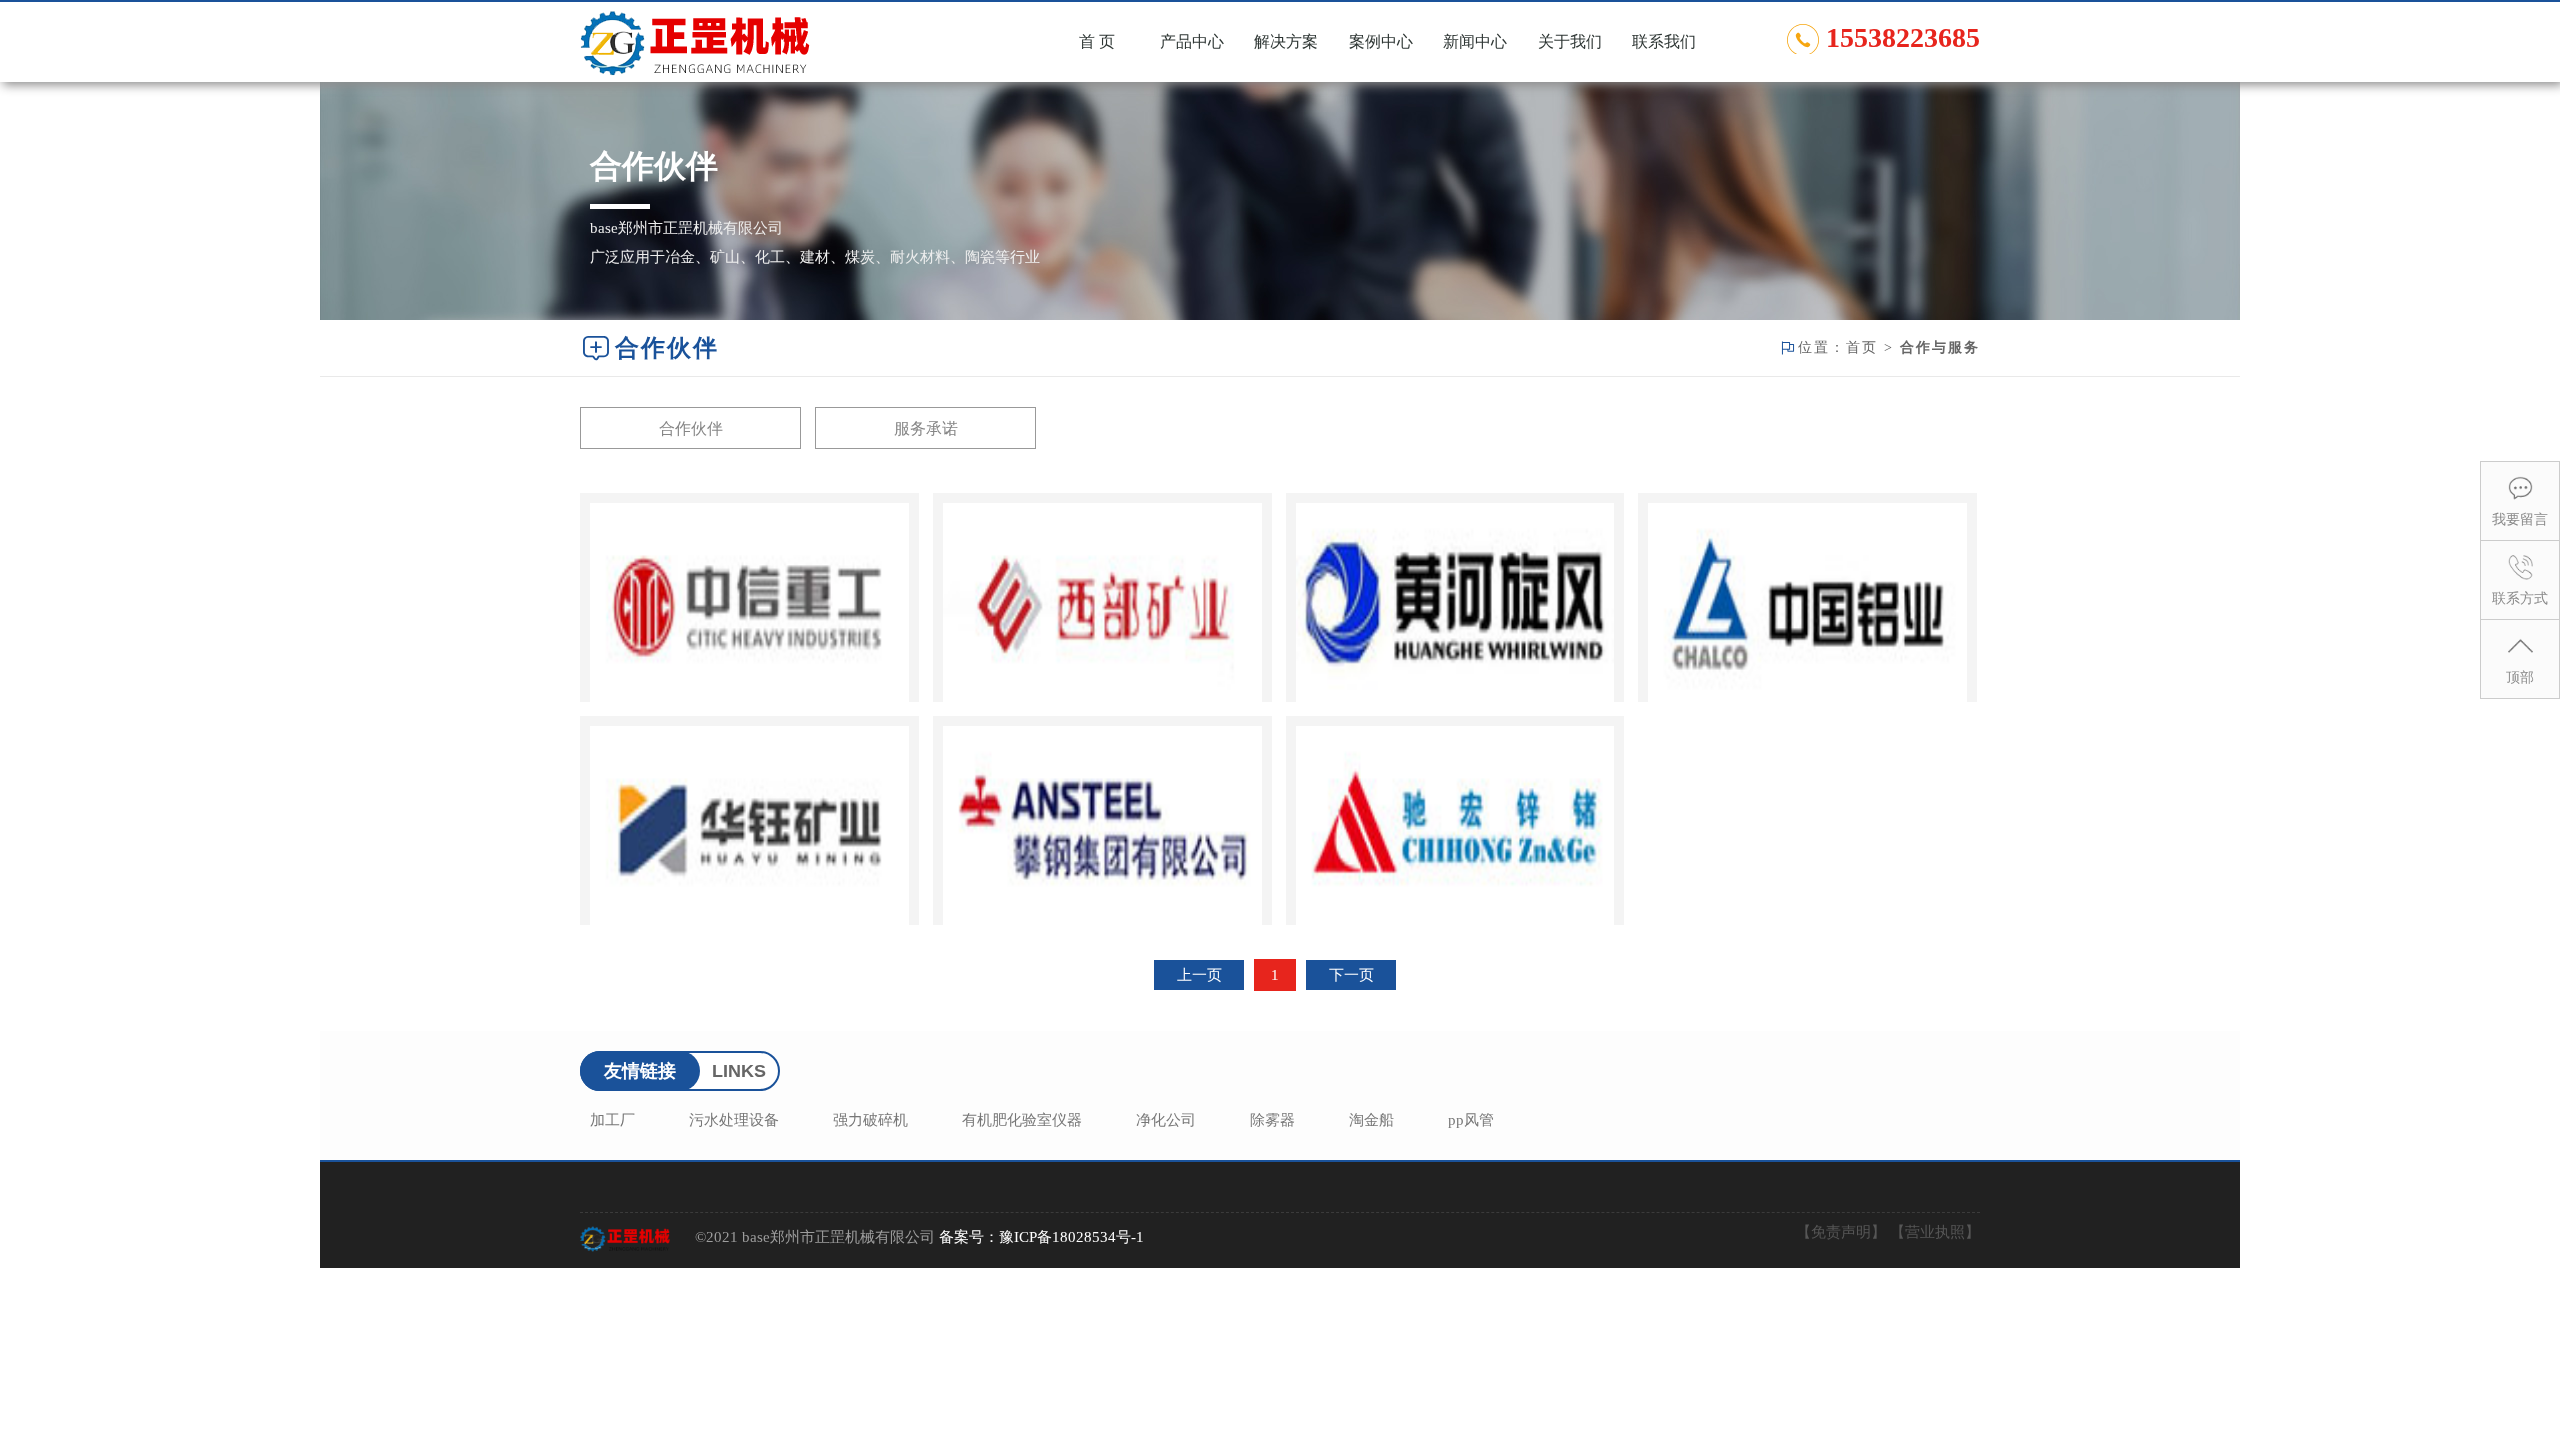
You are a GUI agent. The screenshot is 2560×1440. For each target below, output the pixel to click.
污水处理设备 (734, 1120)
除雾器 (1272, 1120)
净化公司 (1166, 1120)
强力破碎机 (870, 1120)
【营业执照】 (1935, 1232)
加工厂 (612, 1120)
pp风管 (1471, 1120)
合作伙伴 (691, 428)
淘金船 (1371, 1120)
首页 (1862, 347)
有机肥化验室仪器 (1022, 1120)
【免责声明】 (1841, 1232)
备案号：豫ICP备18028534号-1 (1041, 1237)
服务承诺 (926, 428)
